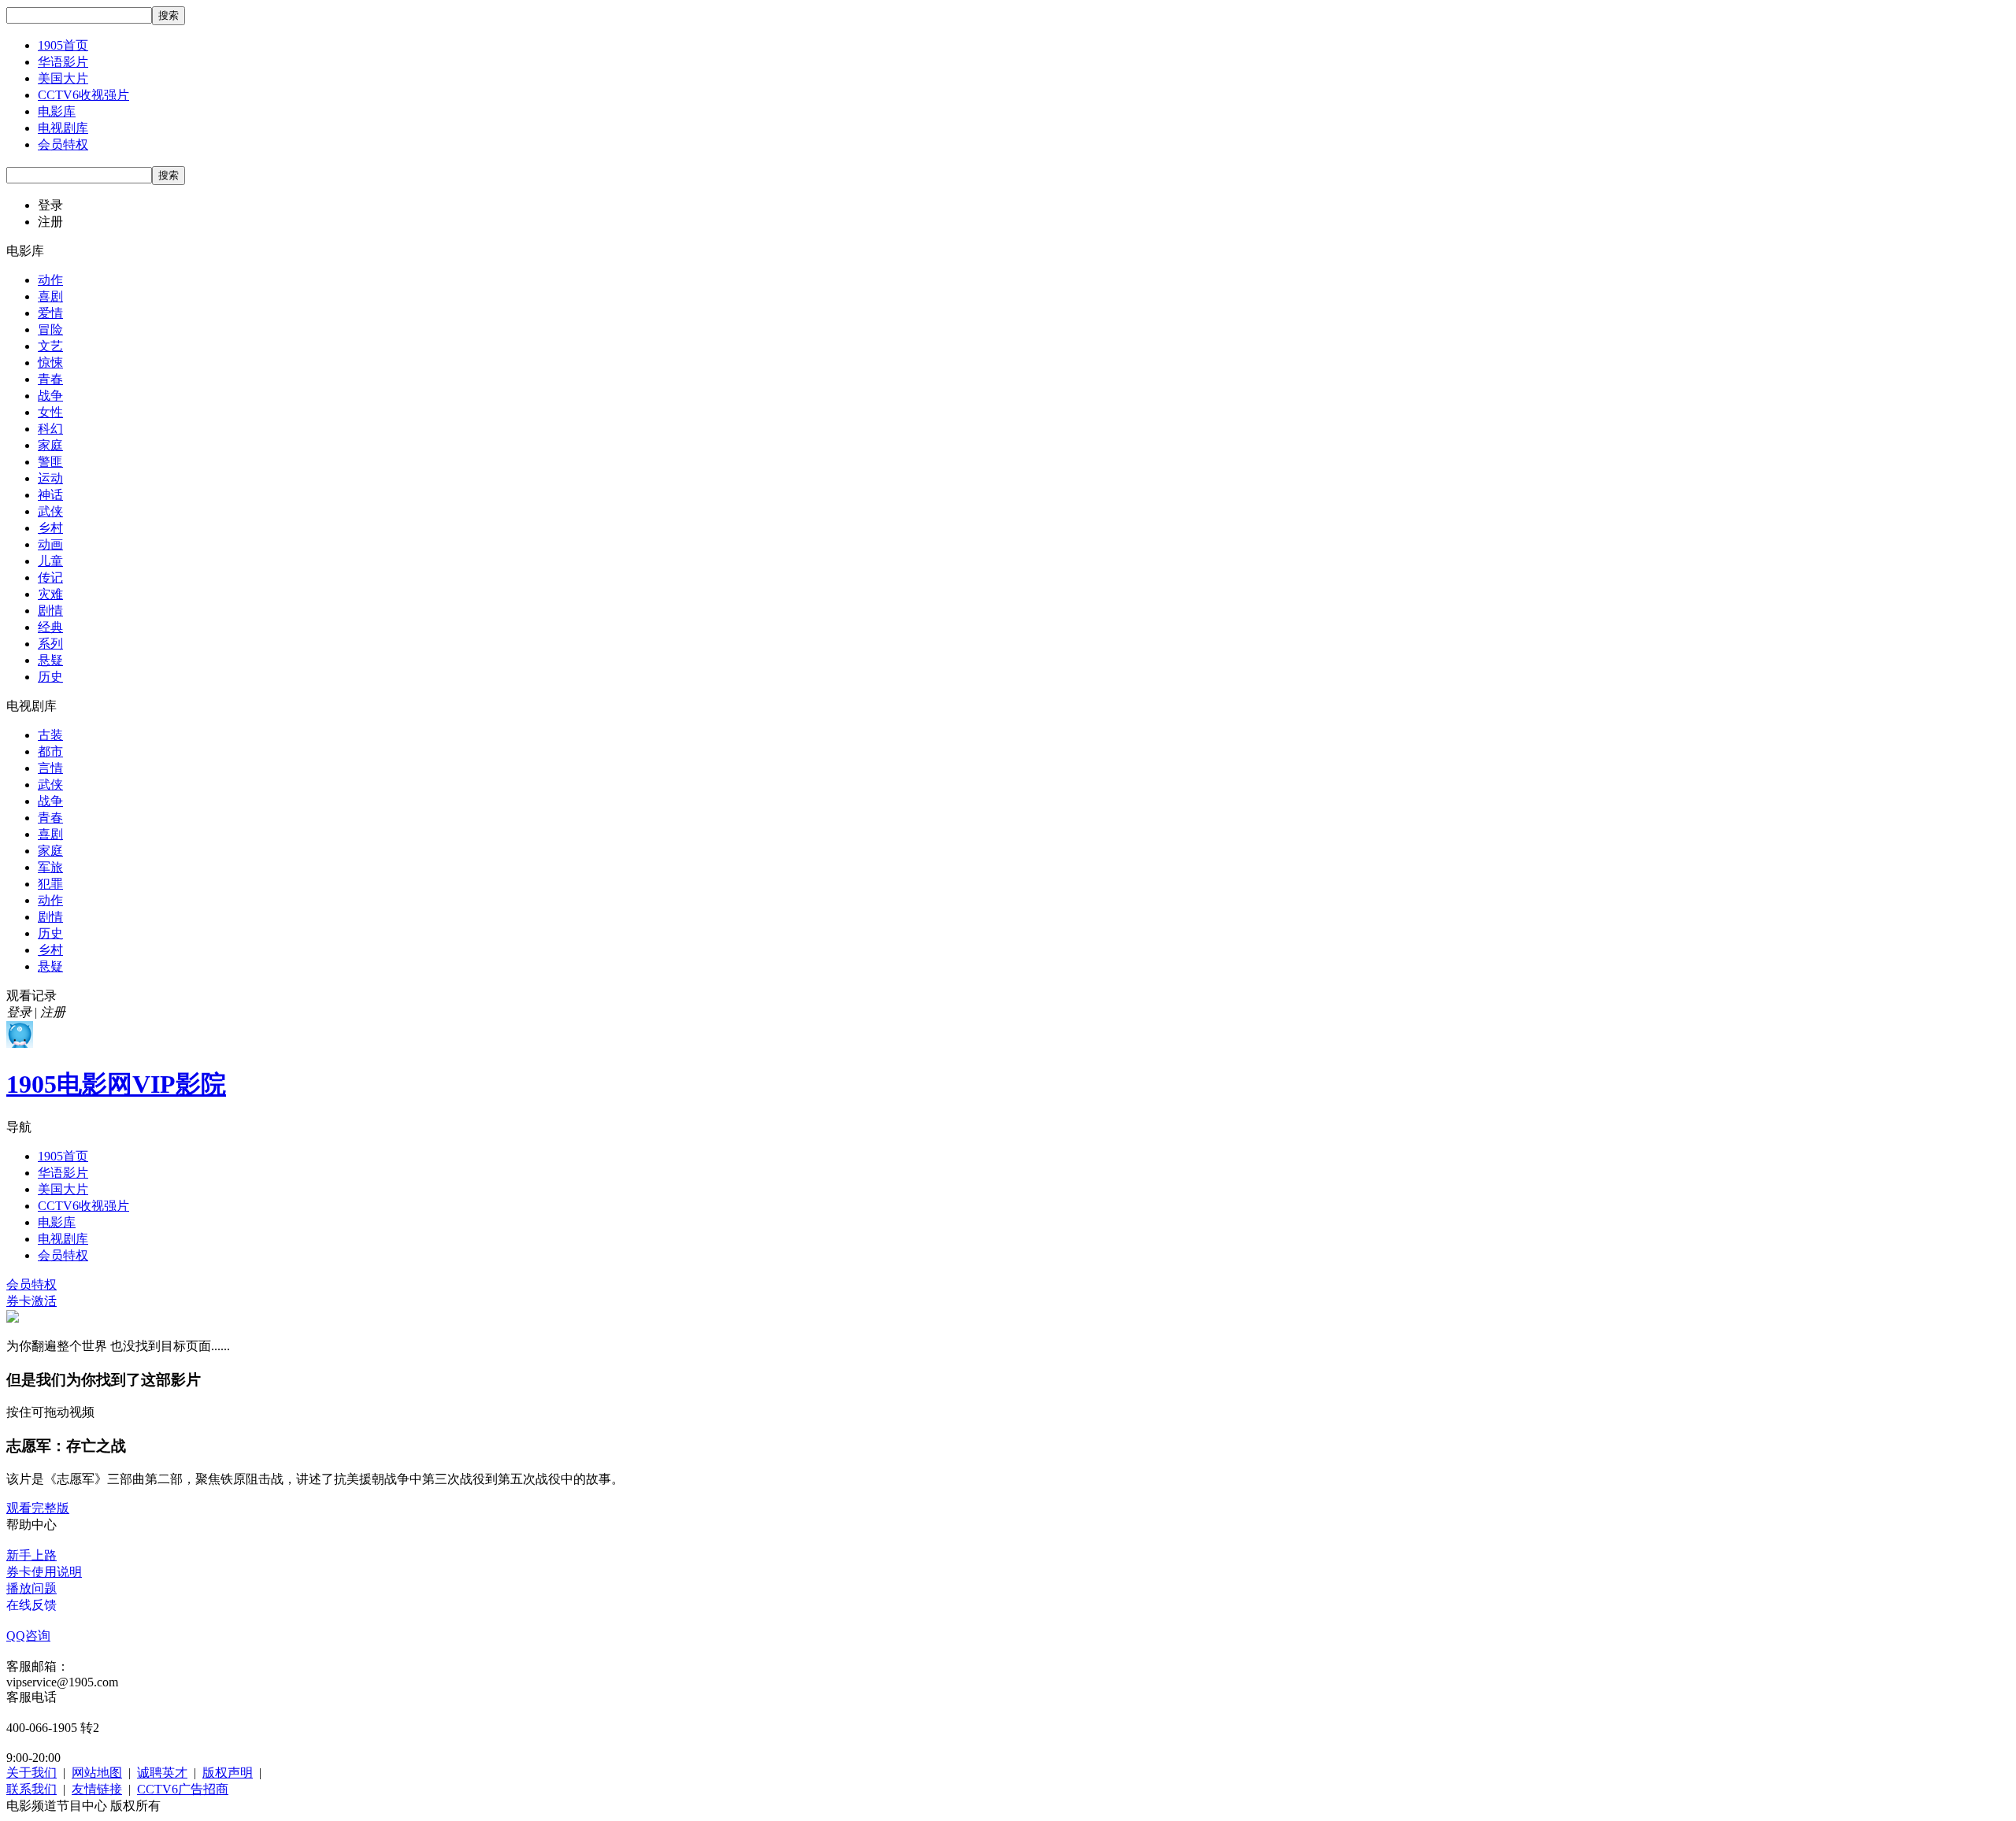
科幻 (50, 429)
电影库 (57, 111)
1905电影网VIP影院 (116, 1084)
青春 (50, 379)
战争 (50, 396)
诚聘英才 (162, 1773)
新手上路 (31, 1555)
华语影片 (63, 62)
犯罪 (50, 884)
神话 (50, 495)
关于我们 (31, 1773)
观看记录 (31, 996)
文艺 (50, 346)
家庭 (50, 445)
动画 (50, 544)
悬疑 (50, 660)
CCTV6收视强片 (83, 95)
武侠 (50, 511)
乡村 (50, 528)
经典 (50, 627)
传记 (50, 577)
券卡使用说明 (44, 1572)
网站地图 (97, 1773)
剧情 (50, 611)
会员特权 (63, 144)
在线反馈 (31, 1605)
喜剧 (50, 296)
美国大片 (63, 78)
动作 (50, 280)
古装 (50, 735)
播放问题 (31, 1588)
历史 (50, 677)
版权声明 (228, 1773)
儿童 (50, 561)
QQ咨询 (28, 1636)
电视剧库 (63, 128)
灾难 (50, 594)
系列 (50, 644)
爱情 (50, 313)
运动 (50, 478)
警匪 (50, 462)
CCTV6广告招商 (183, 1789)
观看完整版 (38, 1508)
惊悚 (50, 363)
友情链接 (97, 1789)
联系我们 (31, 1789)
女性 (50, 412)
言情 (50, 768)
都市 (50, 751)
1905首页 (63, 45)
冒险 (50, 329)
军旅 (50, 867)
